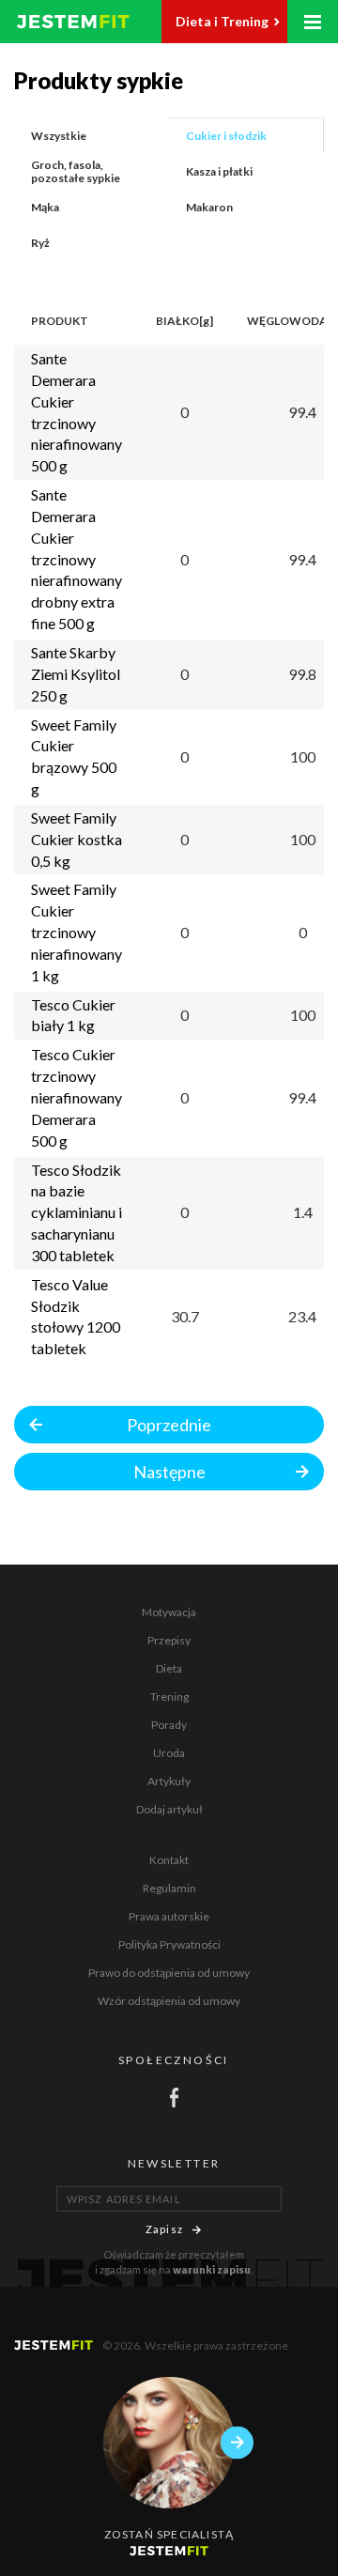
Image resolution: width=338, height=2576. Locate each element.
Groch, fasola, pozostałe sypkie (76, 171)
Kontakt (169, 1860)
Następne (169, 1472)
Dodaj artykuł (169, 1809)
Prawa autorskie (169, 1916)
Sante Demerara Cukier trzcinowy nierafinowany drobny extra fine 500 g (77, 559)
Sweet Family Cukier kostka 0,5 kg (77, 839)
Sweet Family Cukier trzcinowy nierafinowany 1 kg (77, 932)
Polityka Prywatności (169, 1944)
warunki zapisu (212, 2269)
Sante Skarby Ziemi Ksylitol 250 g (76, 674)
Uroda (169, 1753)
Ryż (40, 243)
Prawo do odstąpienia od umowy (169, 1973)
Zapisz (164, 2229)
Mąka (45, 207)
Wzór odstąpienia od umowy (169, 2001)
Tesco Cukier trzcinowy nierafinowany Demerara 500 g (77, 1097)
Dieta (169, 1668)
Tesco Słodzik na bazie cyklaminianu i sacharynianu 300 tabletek (77, 1212)
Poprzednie (169, 1425)
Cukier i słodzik (226, 136)
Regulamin (169, 1888)
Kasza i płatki (219, 171)
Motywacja (169, 1612)
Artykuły (169, 1781)
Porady (169, 1725)
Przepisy (169, 1640)
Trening (169, 1697)
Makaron (209, 207)
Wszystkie (59, 136)
